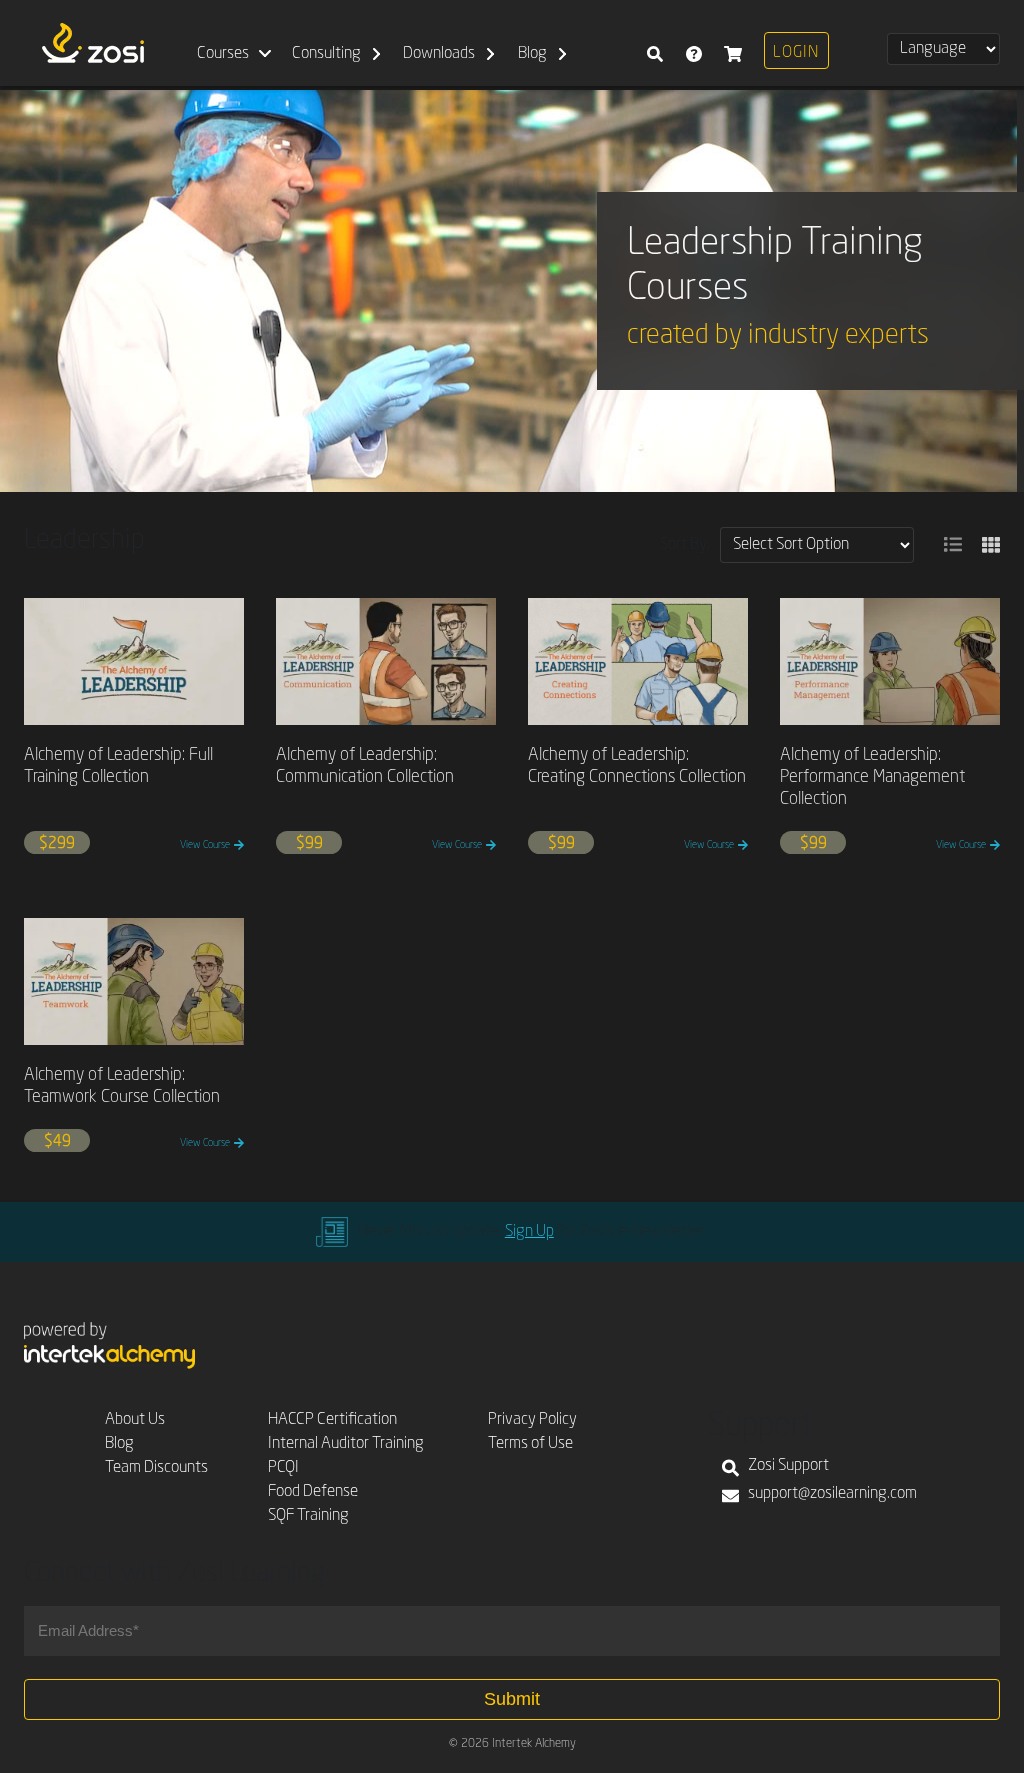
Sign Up (529, 1232)
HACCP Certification (332, 1420)
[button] (953, 545)
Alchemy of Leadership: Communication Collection (365, 766)
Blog (532, 54)
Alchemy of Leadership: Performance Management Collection (872, 777)
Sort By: (685, 545)
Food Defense (313, 1492)
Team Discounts (156, 1468)
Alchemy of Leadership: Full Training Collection (118, 766)
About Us (135, 1420)
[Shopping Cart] (732, 43)
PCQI (283, 1468)
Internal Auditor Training (346, 1444)
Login (796, 53)
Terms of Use (530, 1444)
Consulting (326, 54)
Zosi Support (788, 1466)
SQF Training (308, 1516)
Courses (223, 54)
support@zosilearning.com (832, 1494)
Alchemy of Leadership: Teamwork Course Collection (122, 1086)
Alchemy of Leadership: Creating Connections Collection (637, 766)
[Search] (654, 43)
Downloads (439, 54)
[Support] (693, 43)
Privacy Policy (532, 1420)
